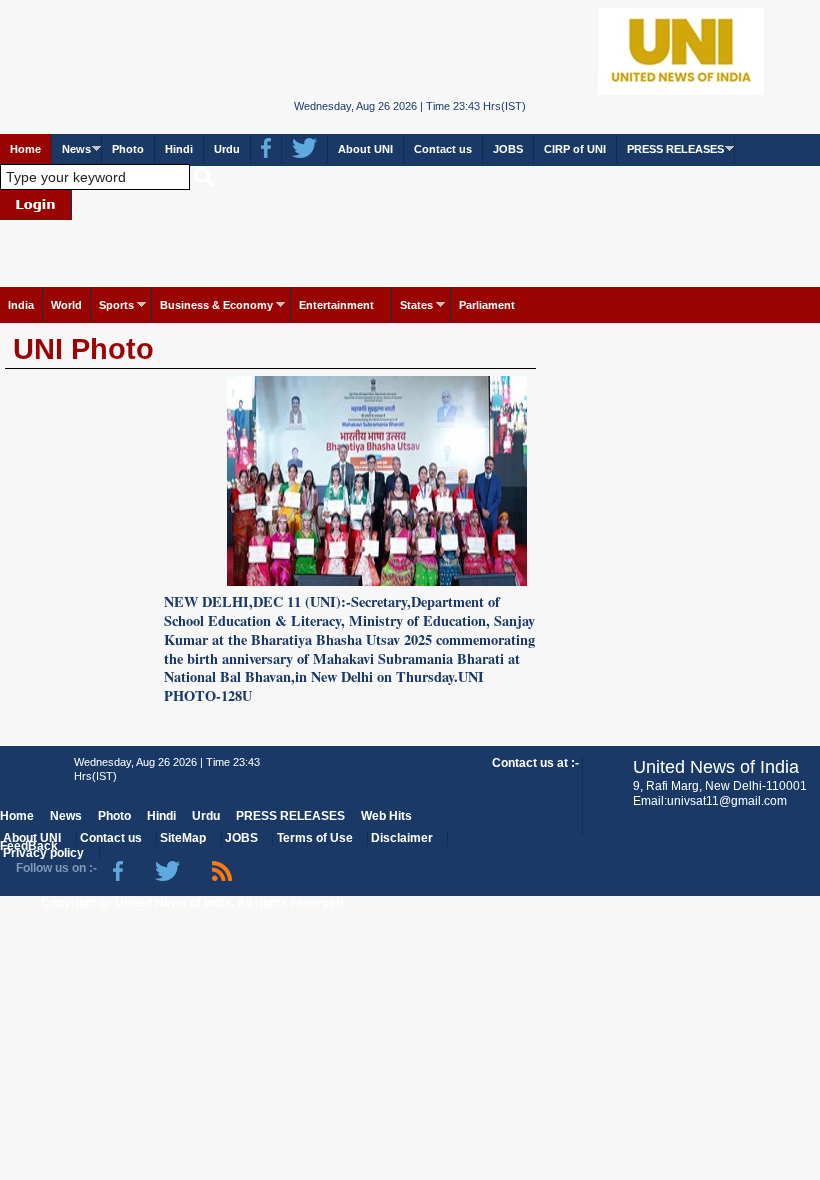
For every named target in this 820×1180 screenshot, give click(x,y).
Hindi (179, 149)
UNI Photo (83, 349)
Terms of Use (315, 838)
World (66, 305)
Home (25, 149)
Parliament (487, 305)
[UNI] (409, 50)
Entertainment (336, 305)
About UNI (365, 149)
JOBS (508, 149)
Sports (116, 305)
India (21, 305)
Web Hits (386, 816)
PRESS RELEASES (675, 149)
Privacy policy (43, 853)
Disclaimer (402, 838)
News (76, 149)
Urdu (227, 149)
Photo (128, 149)
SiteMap (183, 838)
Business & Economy (216, 305)
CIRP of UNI (575, 149)
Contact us (443, 149)
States (416, 305)
